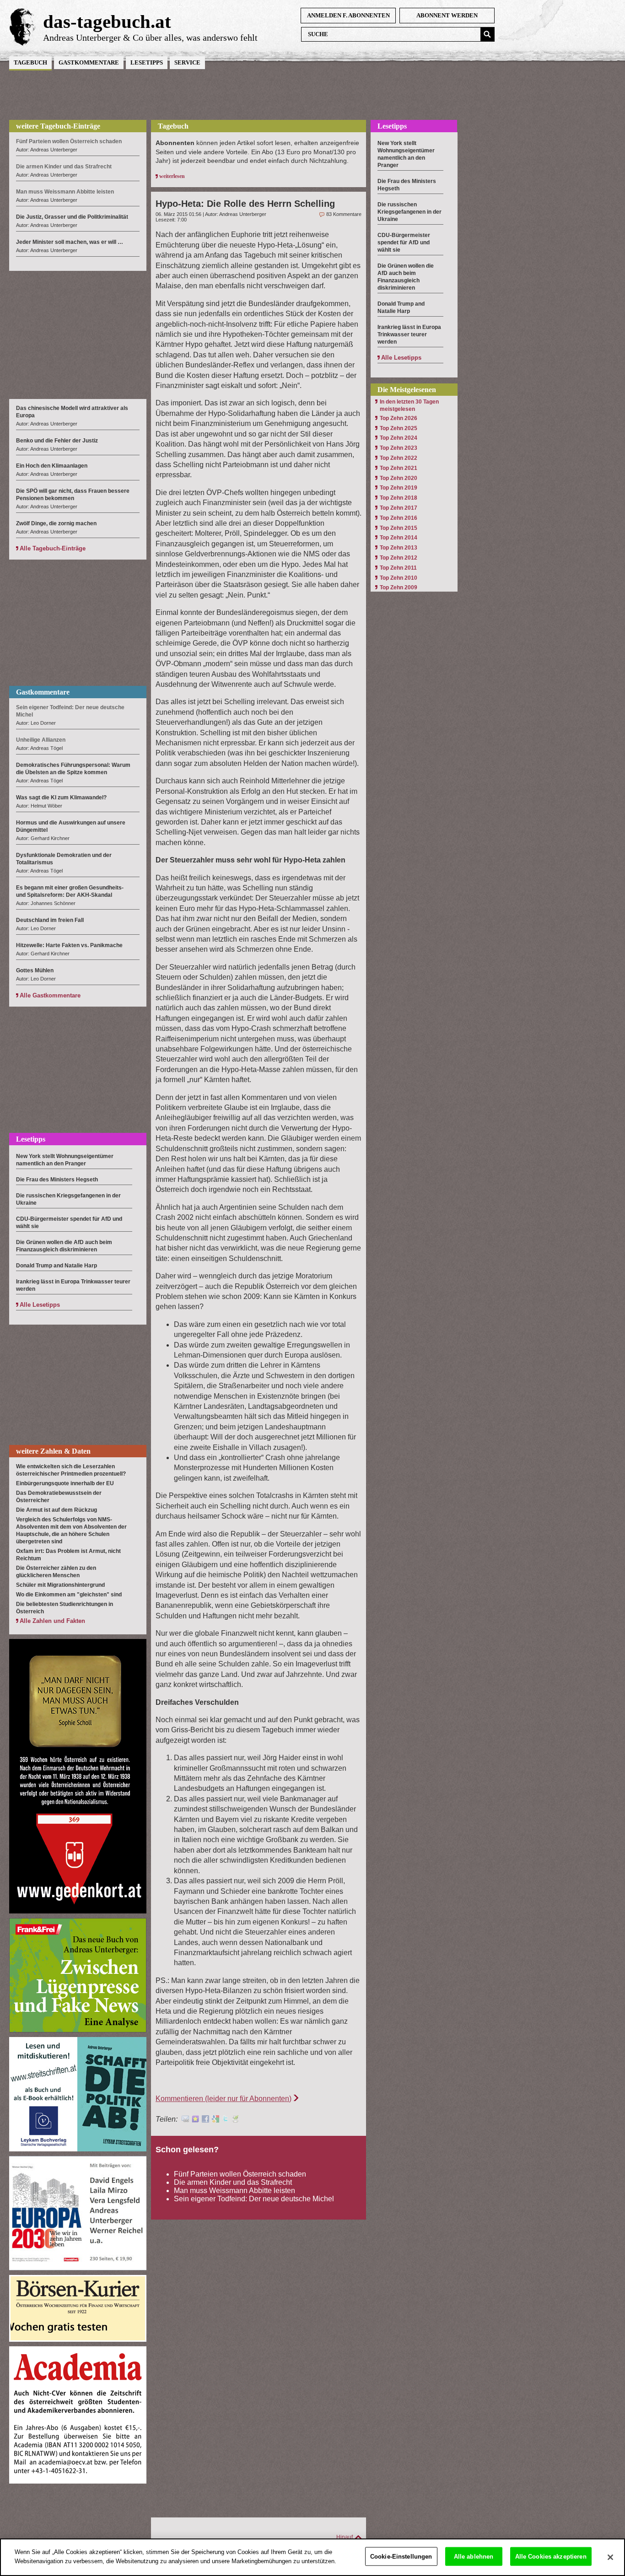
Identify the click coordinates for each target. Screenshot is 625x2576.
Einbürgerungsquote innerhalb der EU (65, 1483)
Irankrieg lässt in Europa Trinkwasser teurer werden (409, 334)
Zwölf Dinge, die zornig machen (57, 523)
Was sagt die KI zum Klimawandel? (61, 798)
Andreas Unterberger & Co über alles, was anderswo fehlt (150, 38)
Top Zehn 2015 (399, 528)
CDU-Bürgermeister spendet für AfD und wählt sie (404, 243)
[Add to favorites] (195, 2120)
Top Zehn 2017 (399, 508)
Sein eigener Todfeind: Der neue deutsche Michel (254, 2199)
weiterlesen (172, 176)
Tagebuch (30, 62)
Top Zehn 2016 (399, 518)
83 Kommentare (344, 214)
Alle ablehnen (474, 2557)
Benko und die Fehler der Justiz (57, 441)
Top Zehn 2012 (399, 558)
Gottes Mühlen (35, 970)
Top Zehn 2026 (399, 418)
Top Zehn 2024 (399, 438)
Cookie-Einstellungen (401, 2557)
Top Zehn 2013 (399, 548)
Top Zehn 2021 (399, 468)
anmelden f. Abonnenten (348, 15)
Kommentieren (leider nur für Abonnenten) (224, 2099)
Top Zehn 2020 (399, 478)
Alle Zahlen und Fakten (52, 1621)
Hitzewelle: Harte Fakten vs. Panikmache (69, 945)
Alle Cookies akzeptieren (551, 2557)
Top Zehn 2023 (399, 448)
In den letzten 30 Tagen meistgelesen (409, 405)
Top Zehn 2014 (399, 538)
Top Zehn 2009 (399, 587)
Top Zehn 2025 (399, 428)
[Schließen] (610, 2557)
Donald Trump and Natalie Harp (57, 1266)
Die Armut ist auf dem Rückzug (57, 1510)
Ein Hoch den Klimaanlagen (52, 466)
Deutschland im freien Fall (50, 920)
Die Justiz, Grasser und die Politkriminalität (72, 217)
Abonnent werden (447, 15)
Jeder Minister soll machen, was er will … (70, 242)
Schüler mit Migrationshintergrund (60, 1585)
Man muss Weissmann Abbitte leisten (234, 2191)
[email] (185, 2120)
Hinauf (345, 2537)
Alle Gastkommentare (50, 995)
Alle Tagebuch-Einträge (53, 548)
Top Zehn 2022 (399, 458)
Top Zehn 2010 (399, 578)
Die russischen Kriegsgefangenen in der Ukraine (409, 212)
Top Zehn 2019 (399, 488)
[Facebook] (205, 2120)
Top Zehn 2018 (399, 498)
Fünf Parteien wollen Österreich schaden (240, 2174)
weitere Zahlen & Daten (53, 1451)
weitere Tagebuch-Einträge (58, 126)
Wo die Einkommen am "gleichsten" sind (69, 1595)
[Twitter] (226, 2120)
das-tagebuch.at (107, 22)
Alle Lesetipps (40, 1305)
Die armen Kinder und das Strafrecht (233, 2182)
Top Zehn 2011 (398, 568)
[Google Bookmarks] (216, 2120)
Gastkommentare (89, 62)
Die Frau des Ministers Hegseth (57, 1180)
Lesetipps (147, 62)
